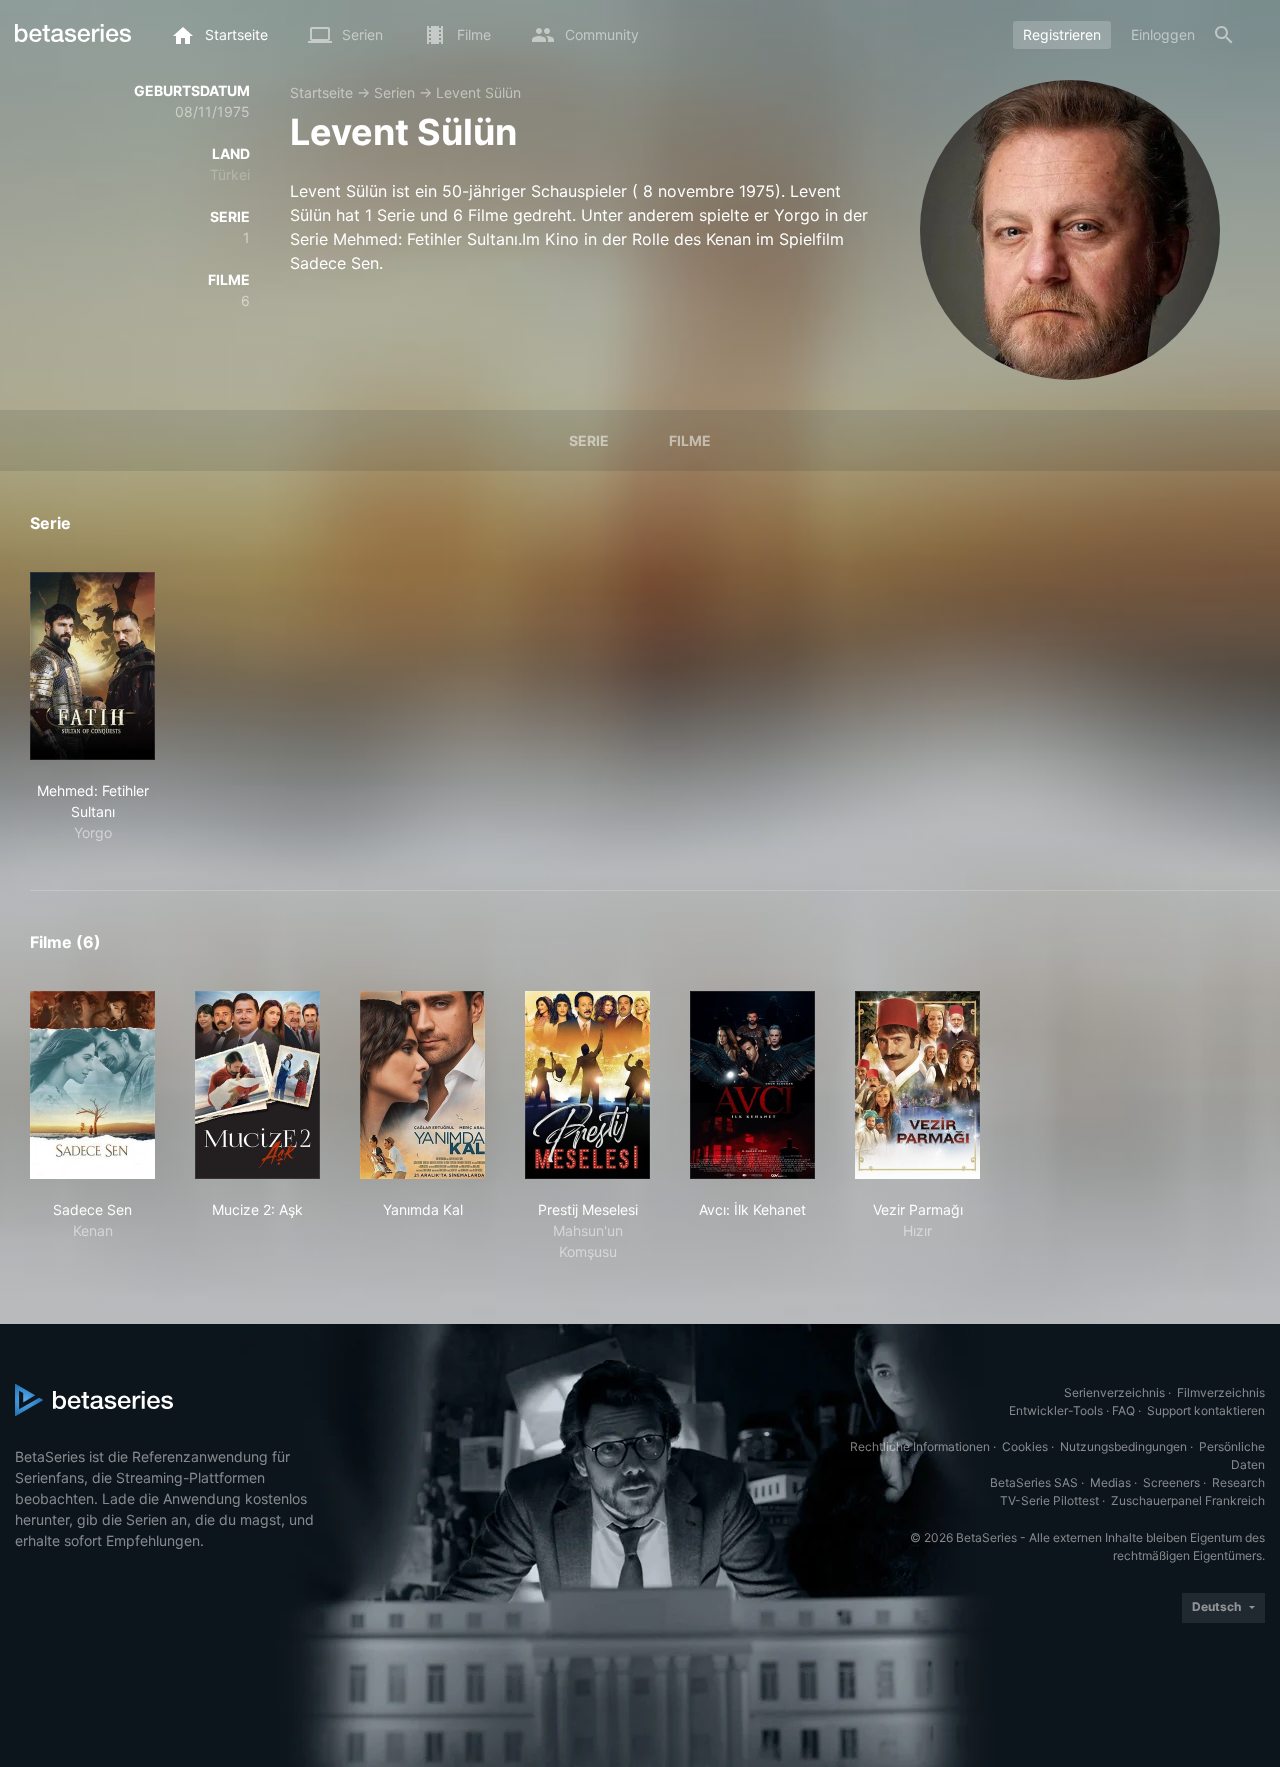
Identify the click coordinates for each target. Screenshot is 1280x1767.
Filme (690, 440)
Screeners (1171, 1482)
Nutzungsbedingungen (1123, 1446)
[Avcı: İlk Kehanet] (752, 1085)
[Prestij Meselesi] (587, 1085)
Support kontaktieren (1206, 1410)
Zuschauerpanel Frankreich (1188, 1500)
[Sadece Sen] (92, 1085)
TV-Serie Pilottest (1049, 1500)
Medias (1110, 1482)
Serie (589, 440)
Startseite (321, 92)
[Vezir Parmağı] (917, 1085)
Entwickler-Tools (1056, 1410)
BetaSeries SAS (1034, 1482)
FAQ (1123, 1410)
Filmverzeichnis (1221, 1392)
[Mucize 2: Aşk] (257, 1085)
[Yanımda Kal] (422, 1085)
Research (1238, 1482)
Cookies (1025, 1446)
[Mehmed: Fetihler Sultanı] (92, 666)
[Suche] (1224, 35)
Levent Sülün (478, 92)
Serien (394, 92)
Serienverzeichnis (1114, 1392)
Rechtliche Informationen (920, 1446)
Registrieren (1062, 34)
